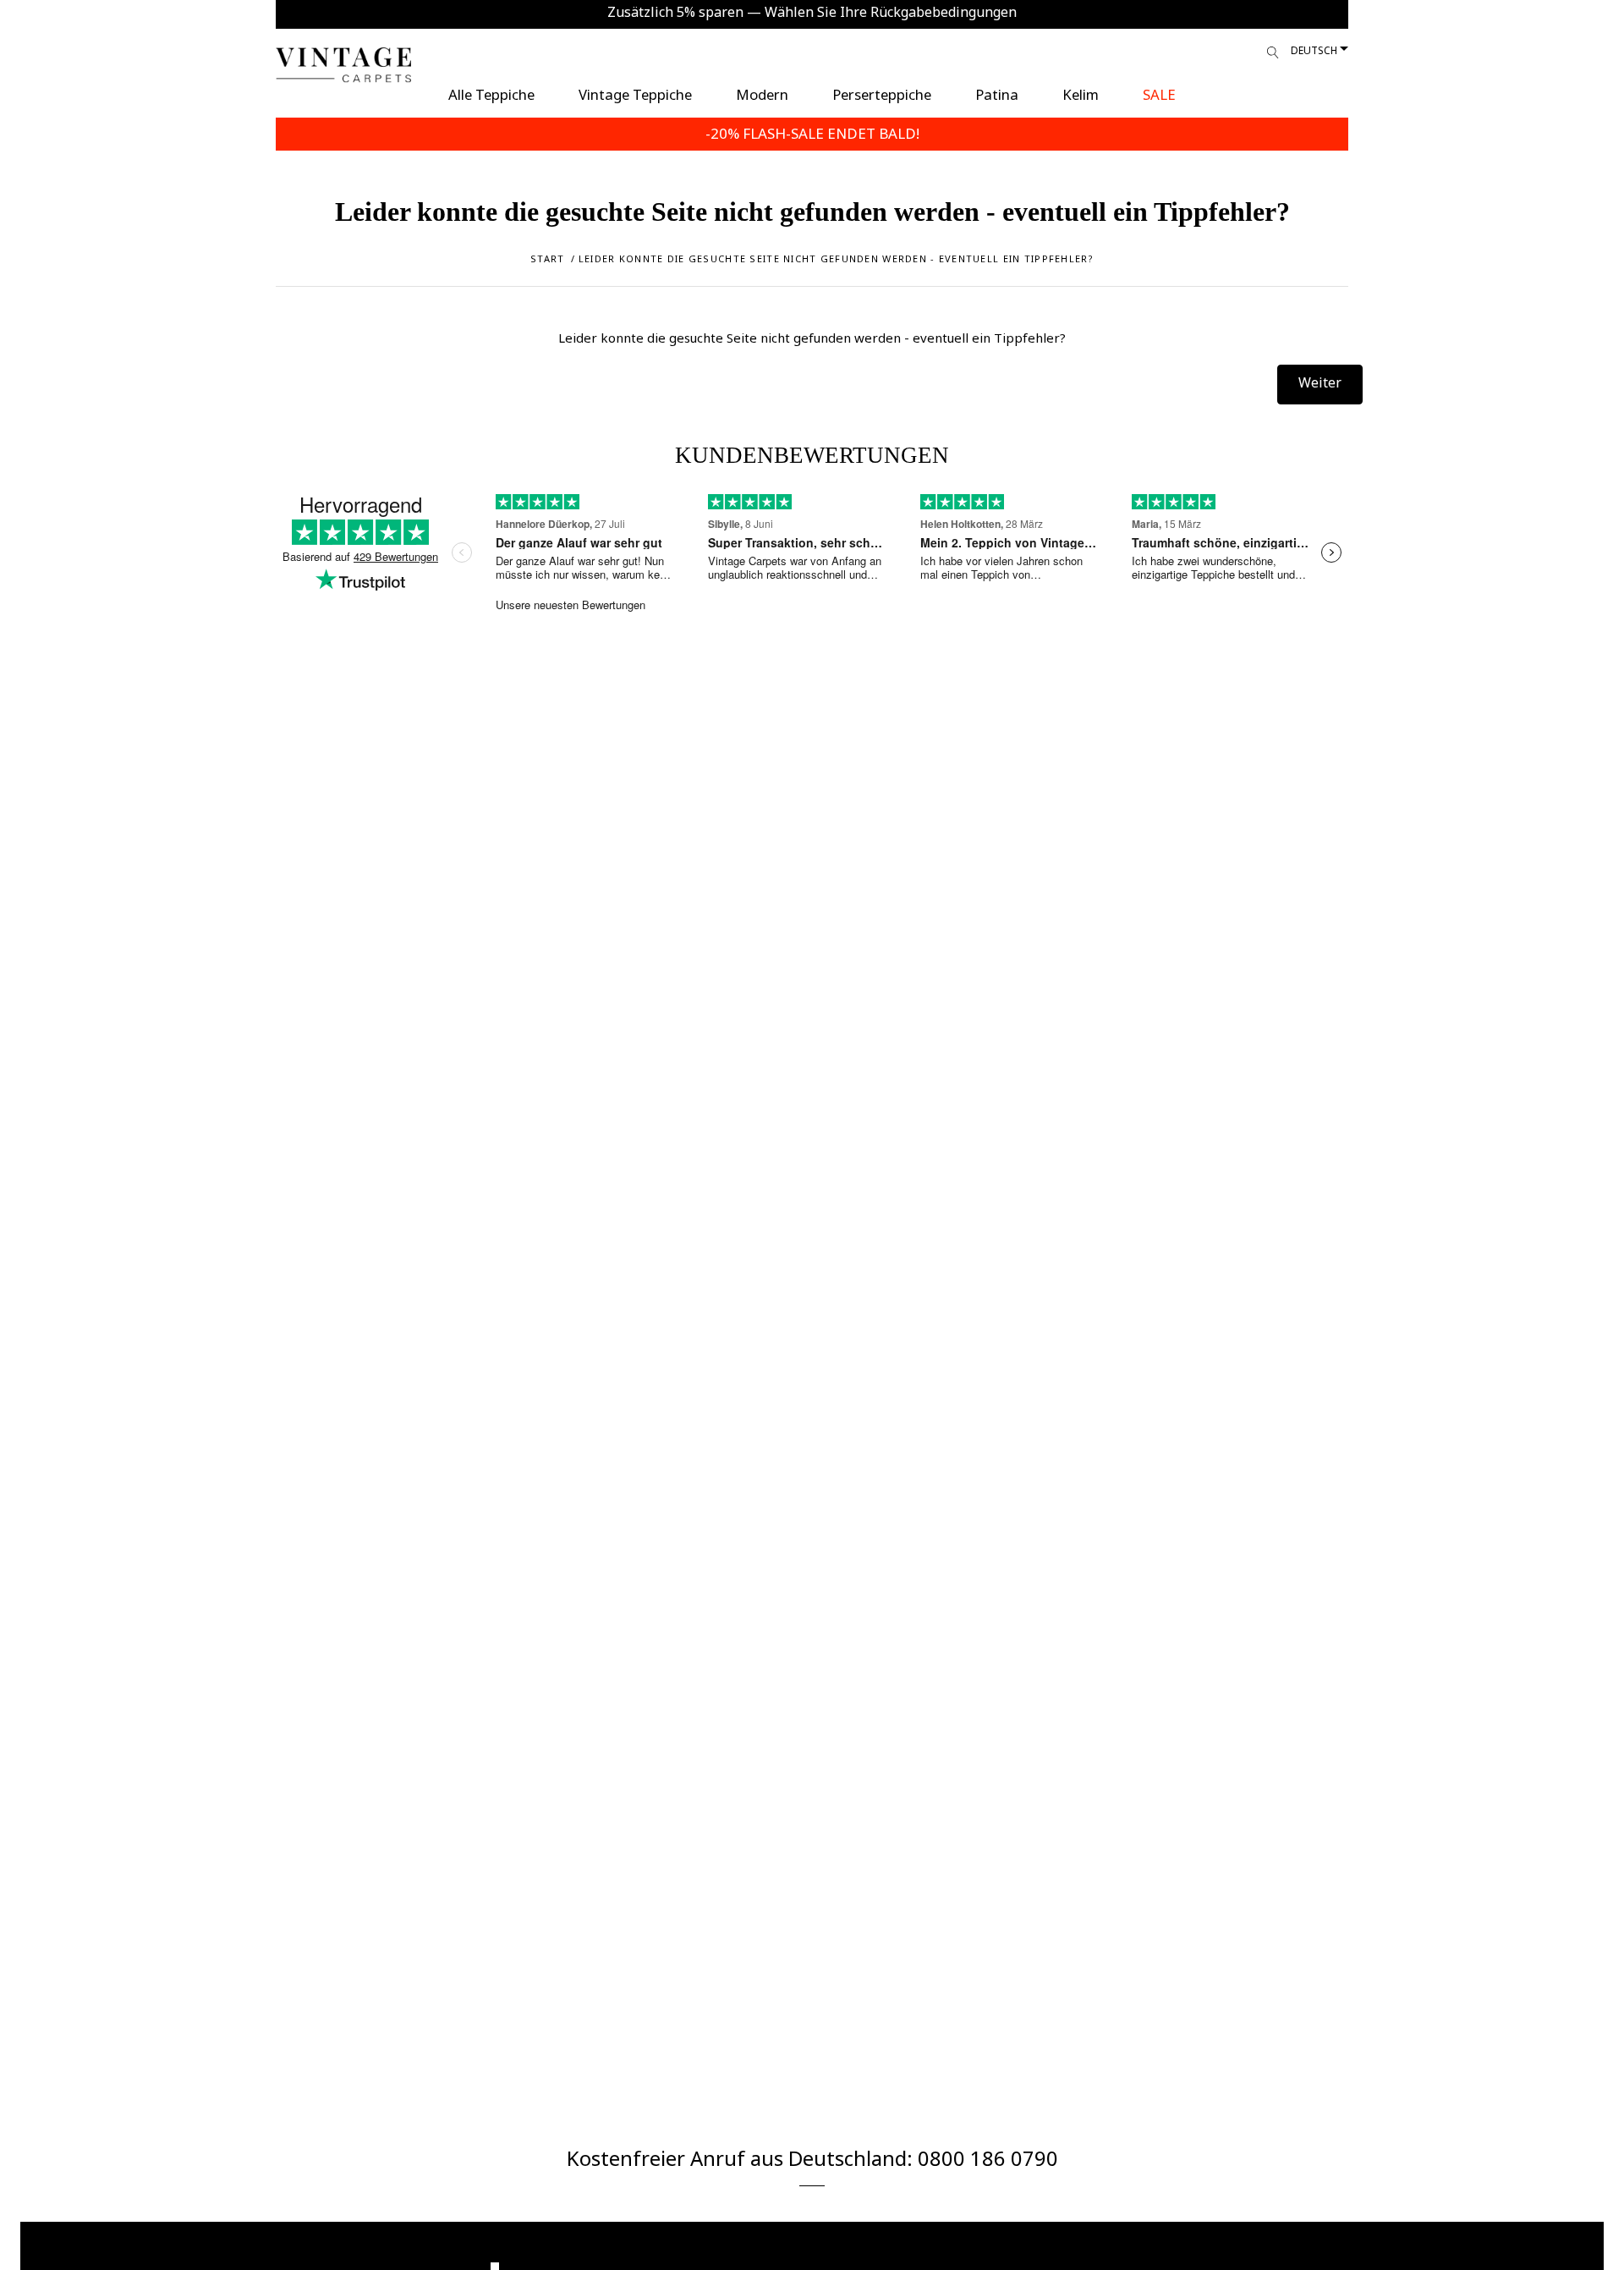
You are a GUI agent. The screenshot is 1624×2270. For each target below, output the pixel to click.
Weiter (1320, 382)
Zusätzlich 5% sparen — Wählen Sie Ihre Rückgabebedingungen (812, 12)
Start (547, 258)
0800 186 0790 (988, 2158)
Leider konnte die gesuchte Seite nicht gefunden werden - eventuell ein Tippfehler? (836, 258)
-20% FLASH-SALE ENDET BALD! (812, 133)
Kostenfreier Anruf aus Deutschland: (742, 2158)
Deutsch (1314, 50)
